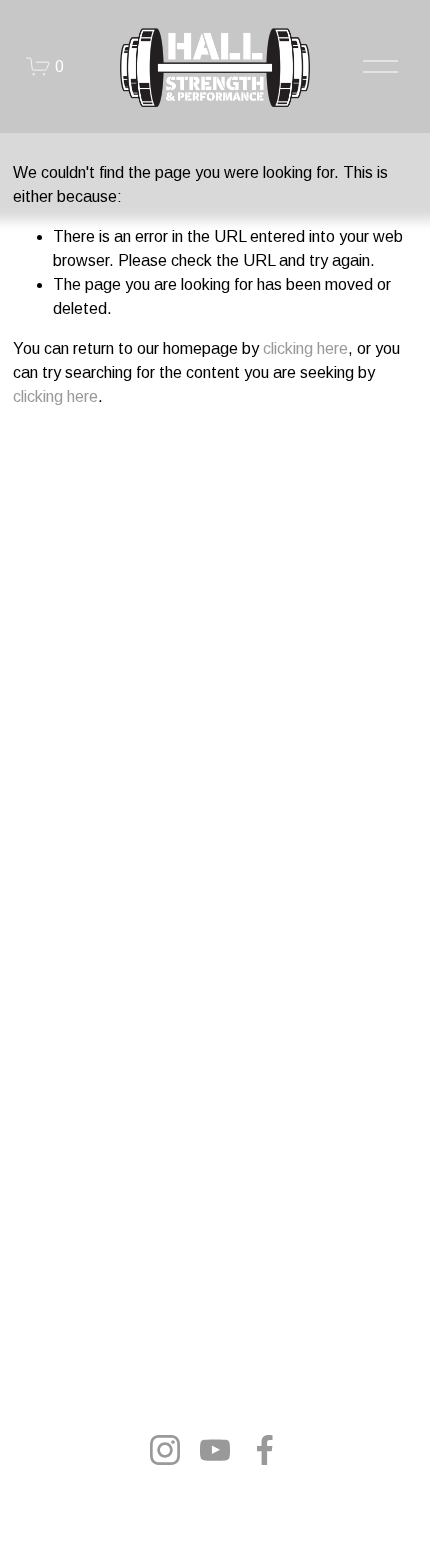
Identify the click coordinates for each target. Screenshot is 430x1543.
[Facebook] (265, 1450)
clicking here (305, 348)
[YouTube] (215, 1450)
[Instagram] (165, 1450)
